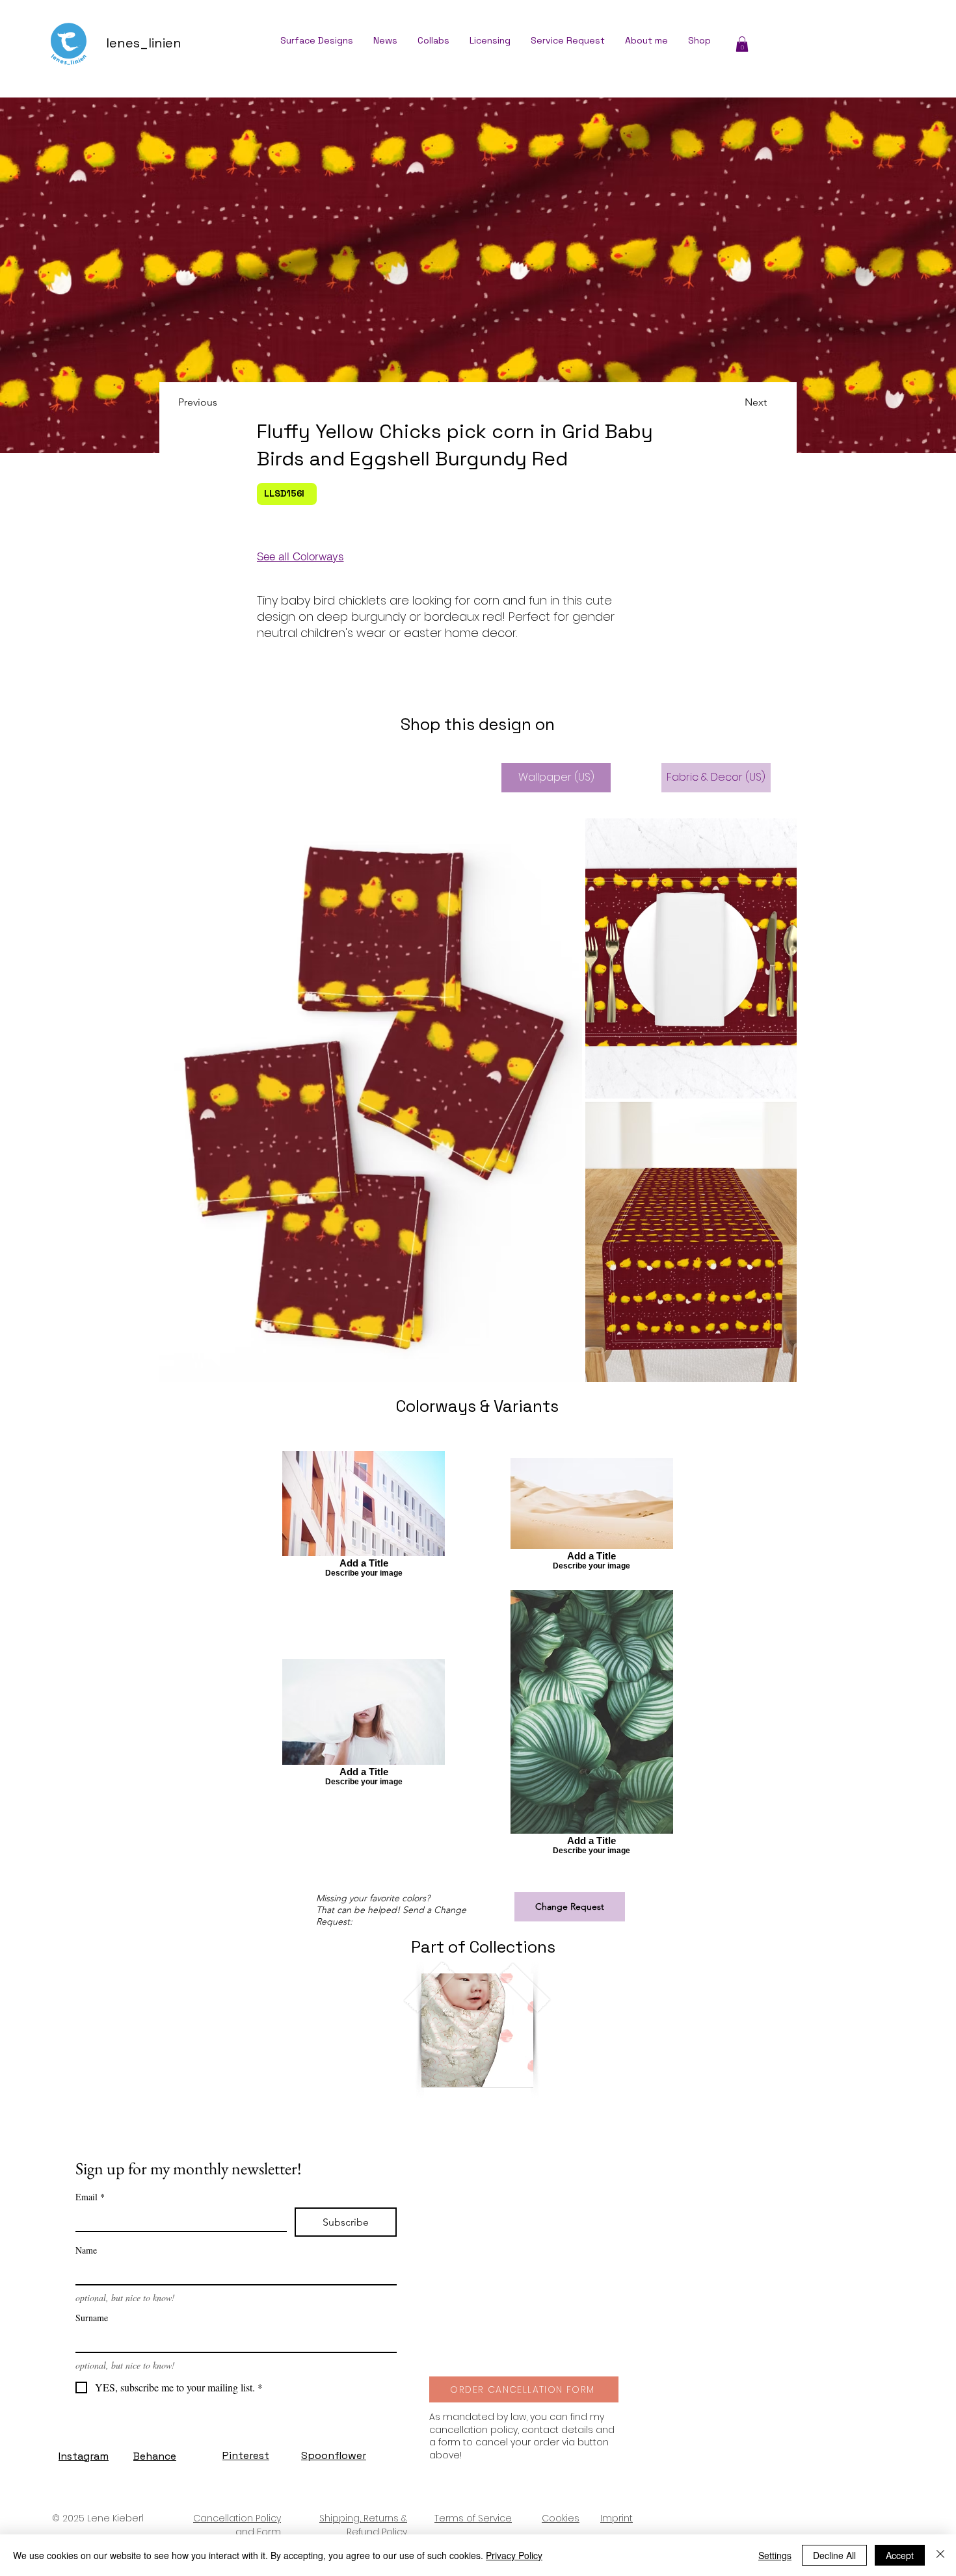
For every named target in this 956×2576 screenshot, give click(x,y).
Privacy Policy (514, 2555)
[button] (742, 44)
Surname (92, 2318)
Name (86, 2250)
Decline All (834, 2555)
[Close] (940, 2555)
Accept (900, 2555)
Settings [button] (775, 2555)
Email (90, 2197)
